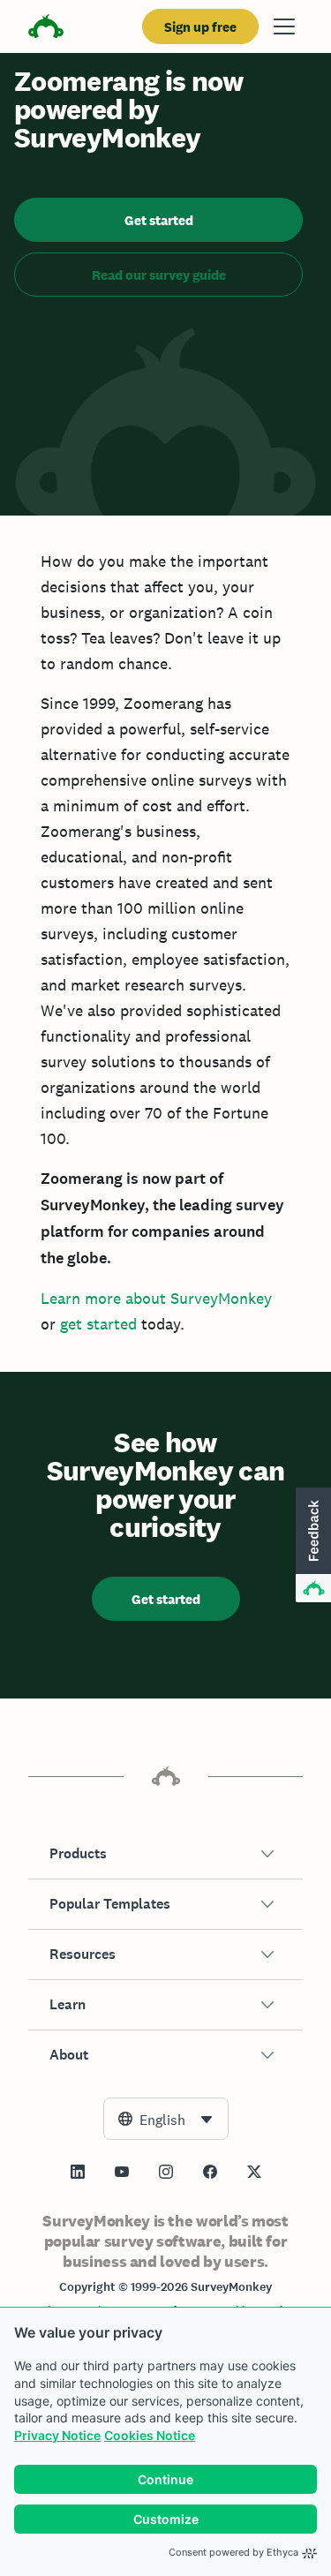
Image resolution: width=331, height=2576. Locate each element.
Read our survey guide (159, 275)
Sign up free (200, 27)
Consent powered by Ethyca (233, 2552)
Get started (159, 220)
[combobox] (166, 2119)
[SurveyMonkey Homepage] (46, 29)
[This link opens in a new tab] (78, 2172)
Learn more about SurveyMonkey (156, 1298)
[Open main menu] (284, 26)
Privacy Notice (57, 2435)
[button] (165, 1854)
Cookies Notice (150, 2435)
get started (98, 1324)
